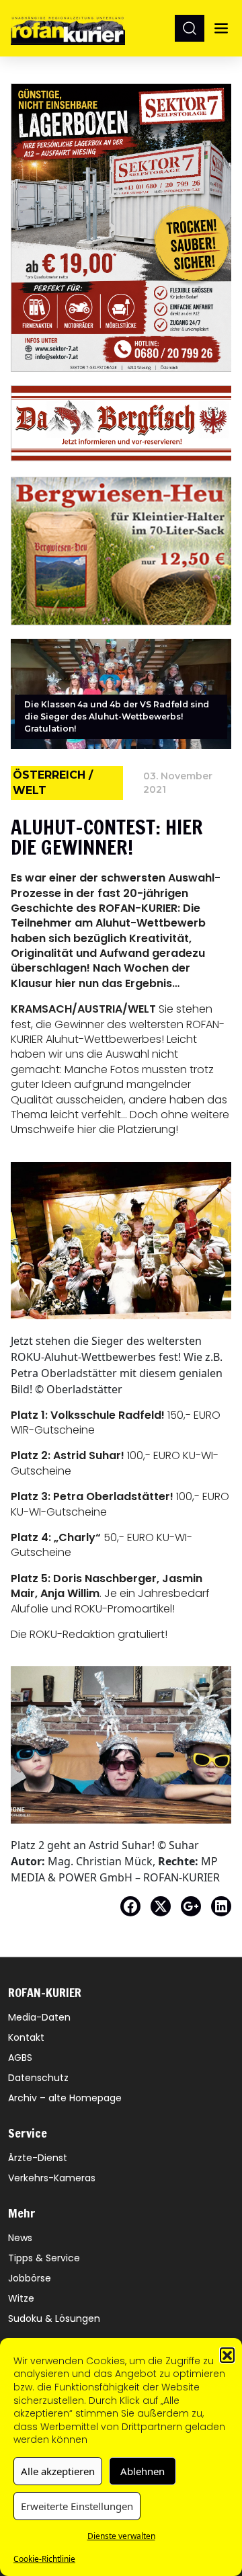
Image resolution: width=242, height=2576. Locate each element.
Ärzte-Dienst (38, 2158)
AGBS (20, 2058)
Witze (21, 2298)
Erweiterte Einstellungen (77, 2506)
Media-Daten (39, 2017)
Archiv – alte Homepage (65, 2098)
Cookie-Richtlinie (44, 2559)
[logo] (68, 28)
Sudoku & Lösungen (54, 2318)
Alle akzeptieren (58, 2471)
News (20, 2238)
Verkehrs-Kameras (52, 2178)
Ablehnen (143, 2471)
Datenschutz (38, 2078)
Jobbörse (30, 2278)
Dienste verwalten (121, 2536)
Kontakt (26, 2037)
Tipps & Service (44, 2258)
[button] (227, 2355)
